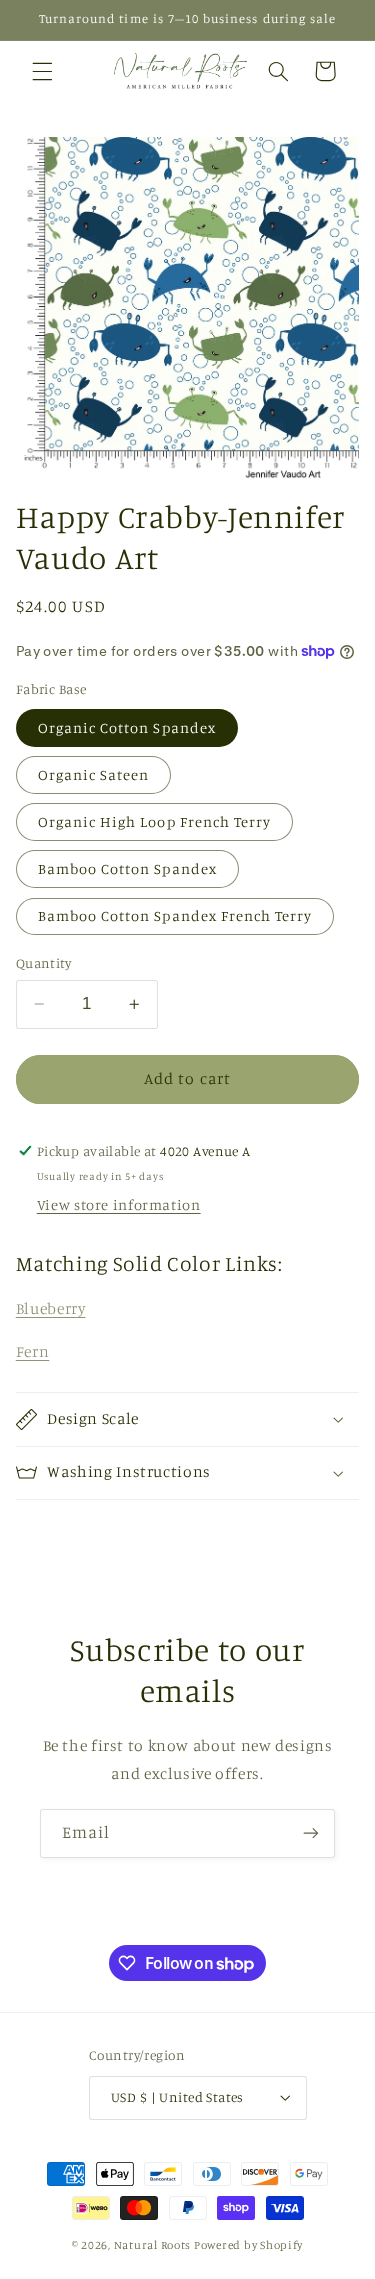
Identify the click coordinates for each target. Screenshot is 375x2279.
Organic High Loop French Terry (155, 821)
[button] (42, 71)
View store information (119, 1204)
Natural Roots (153, 2245)
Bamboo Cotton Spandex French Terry (175, 915)
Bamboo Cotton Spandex (127, 868)
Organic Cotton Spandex (127, 727)
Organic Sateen (94, 774)
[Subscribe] (311, 1833)
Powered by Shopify (248, 2245)
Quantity (43, 963)
